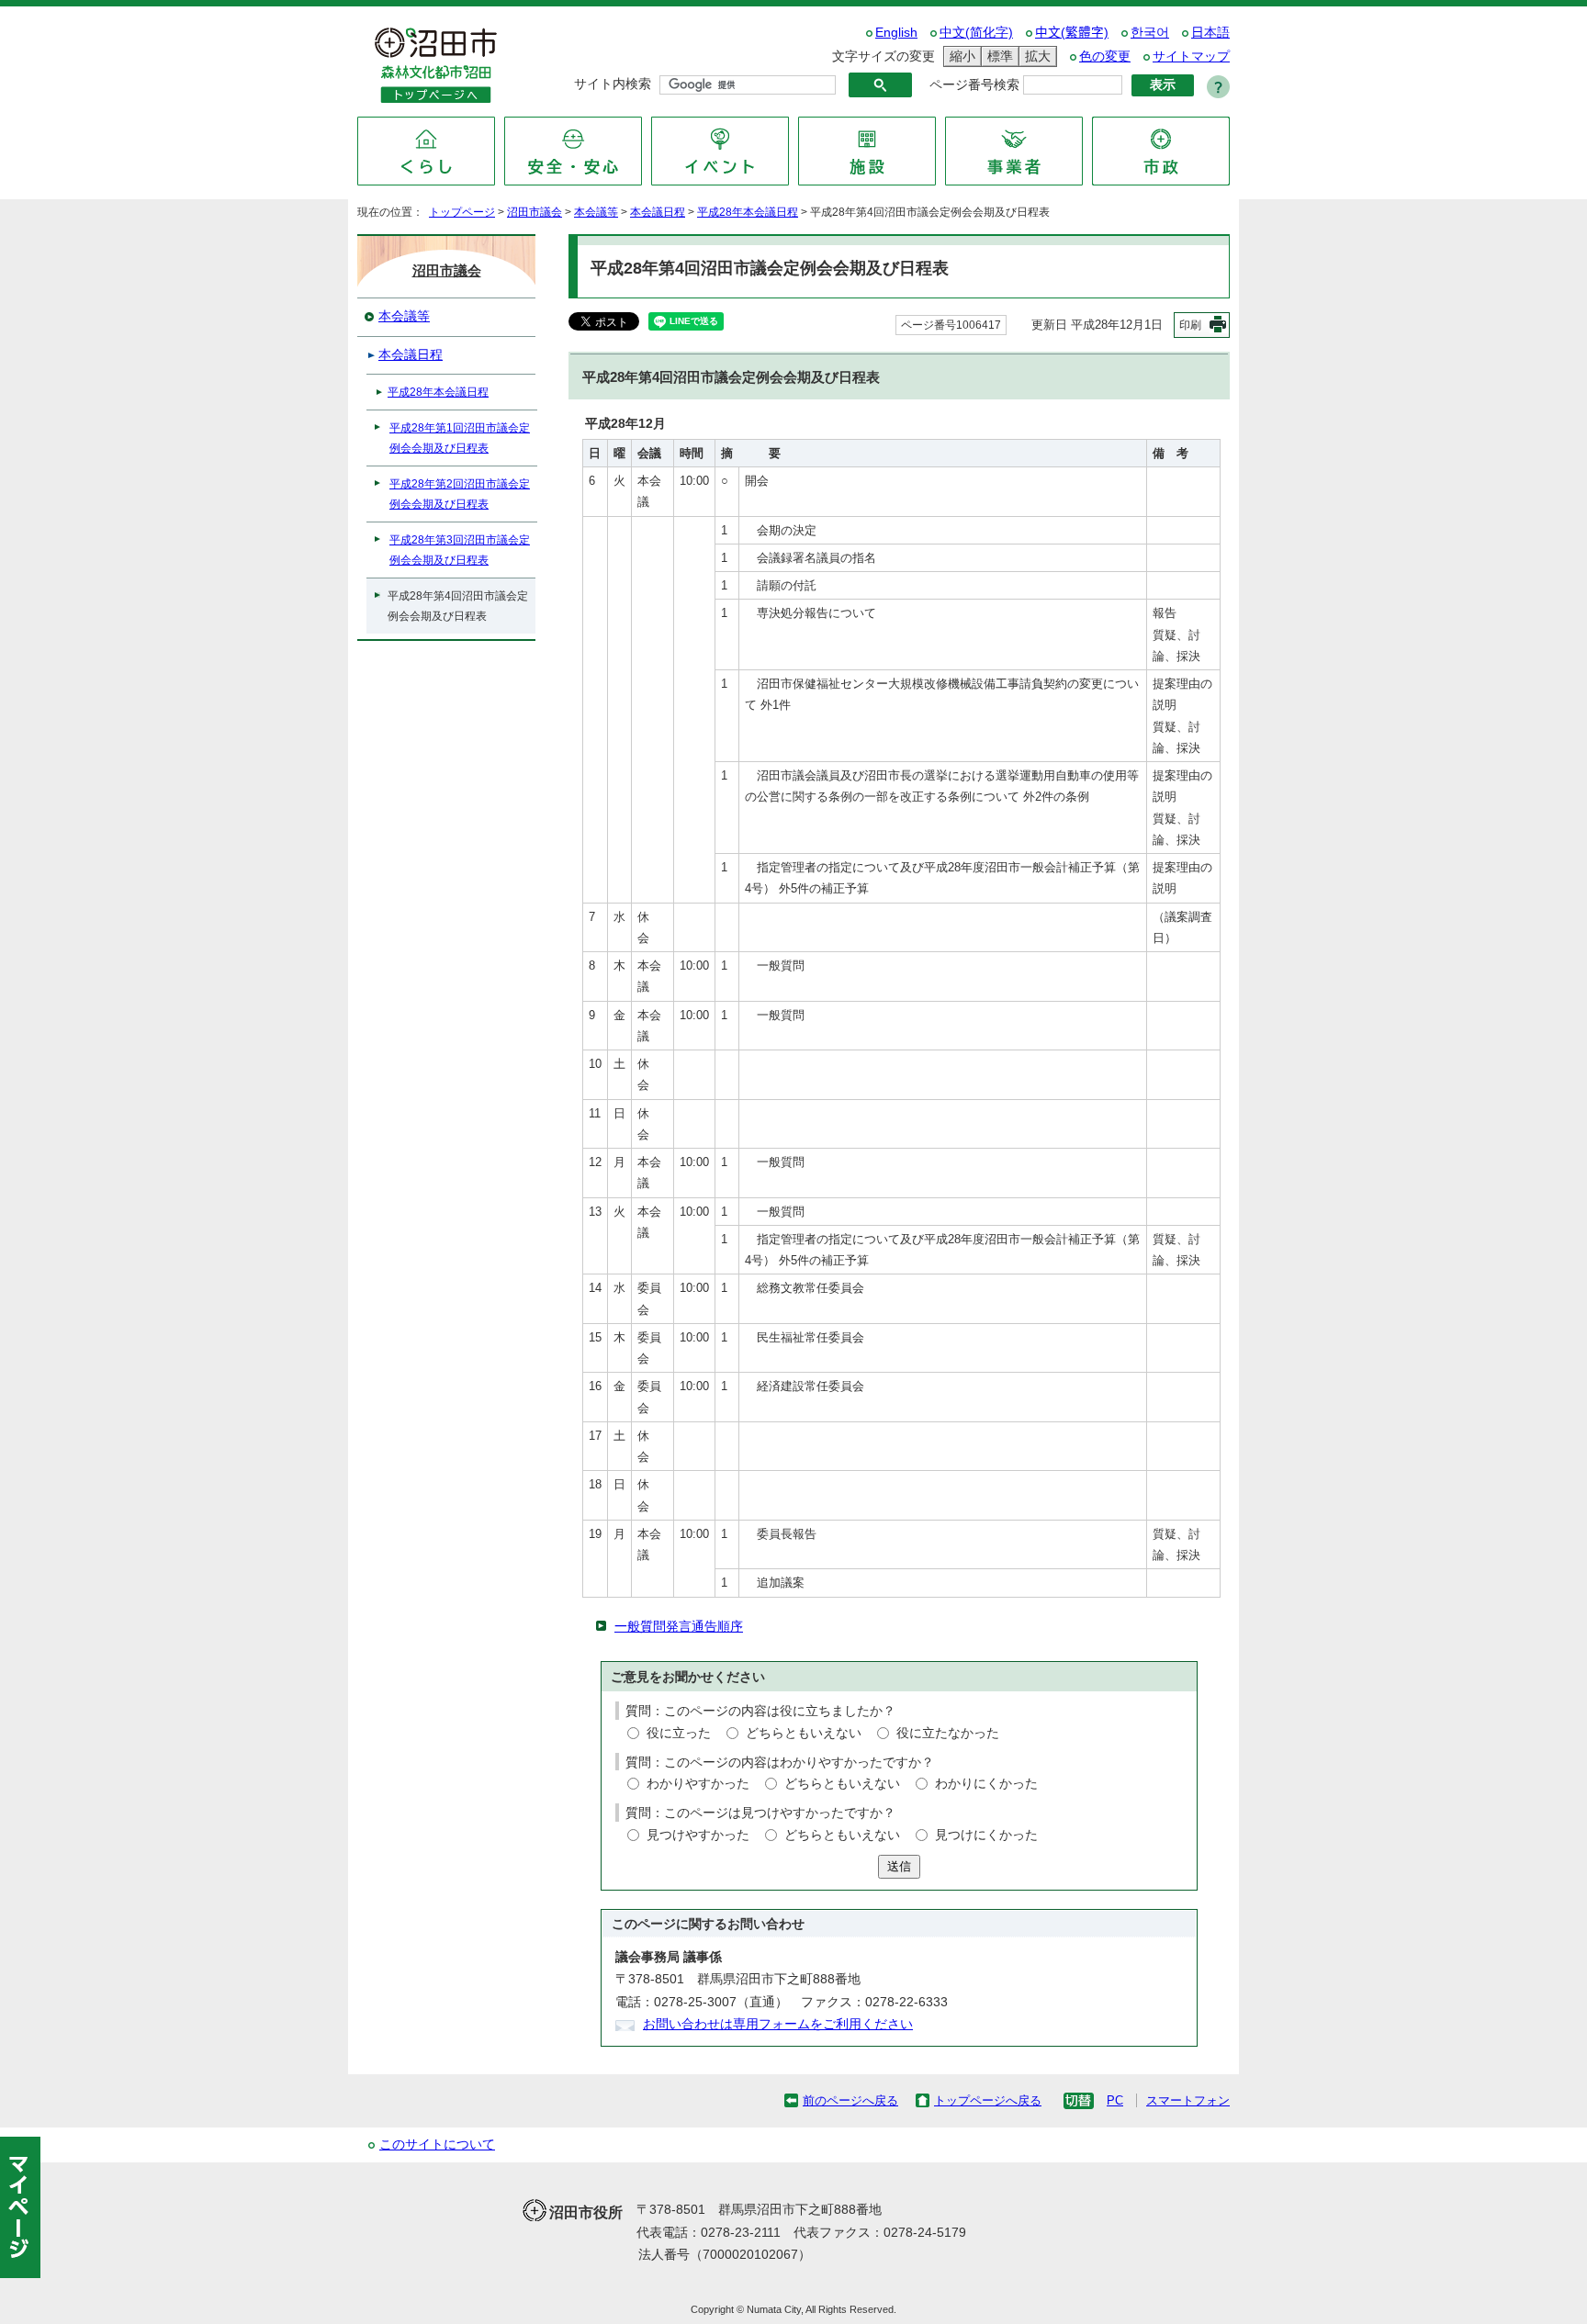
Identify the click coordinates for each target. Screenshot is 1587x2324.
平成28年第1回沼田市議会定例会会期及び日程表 (460, 438)
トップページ (462, 212)
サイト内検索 (613, 84)
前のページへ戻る (850, 2100)
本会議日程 (658, 212)
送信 (899, 1866)
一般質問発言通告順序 (679, 1627)
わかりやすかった (698, 1784)
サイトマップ (1191, 56)
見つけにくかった (986, 1835)
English (896, 33)
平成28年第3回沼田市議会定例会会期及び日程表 (460, 550)
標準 (997, 56)
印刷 (1190, 325)
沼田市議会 (535, 212)
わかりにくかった (986, 1784)
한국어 (1150, 33)
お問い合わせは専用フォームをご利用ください (778, 2024)
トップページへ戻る (988, 2100)
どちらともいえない (804, 1733)
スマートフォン (1188, 2100)
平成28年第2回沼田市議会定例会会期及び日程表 (460, 494)
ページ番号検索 (974, 85)
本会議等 (596, 212)
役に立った (679, 1733)
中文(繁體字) (1072, 33)
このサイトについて (437, 2144)
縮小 (960, 56)
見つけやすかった (698, 1835)
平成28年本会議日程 (748, 212)
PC (1115, 2100)
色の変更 (1105, 56)
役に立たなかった (948, 1733)
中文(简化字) (976, 33)
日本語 (1210, 33)
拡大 (1035, 56)
